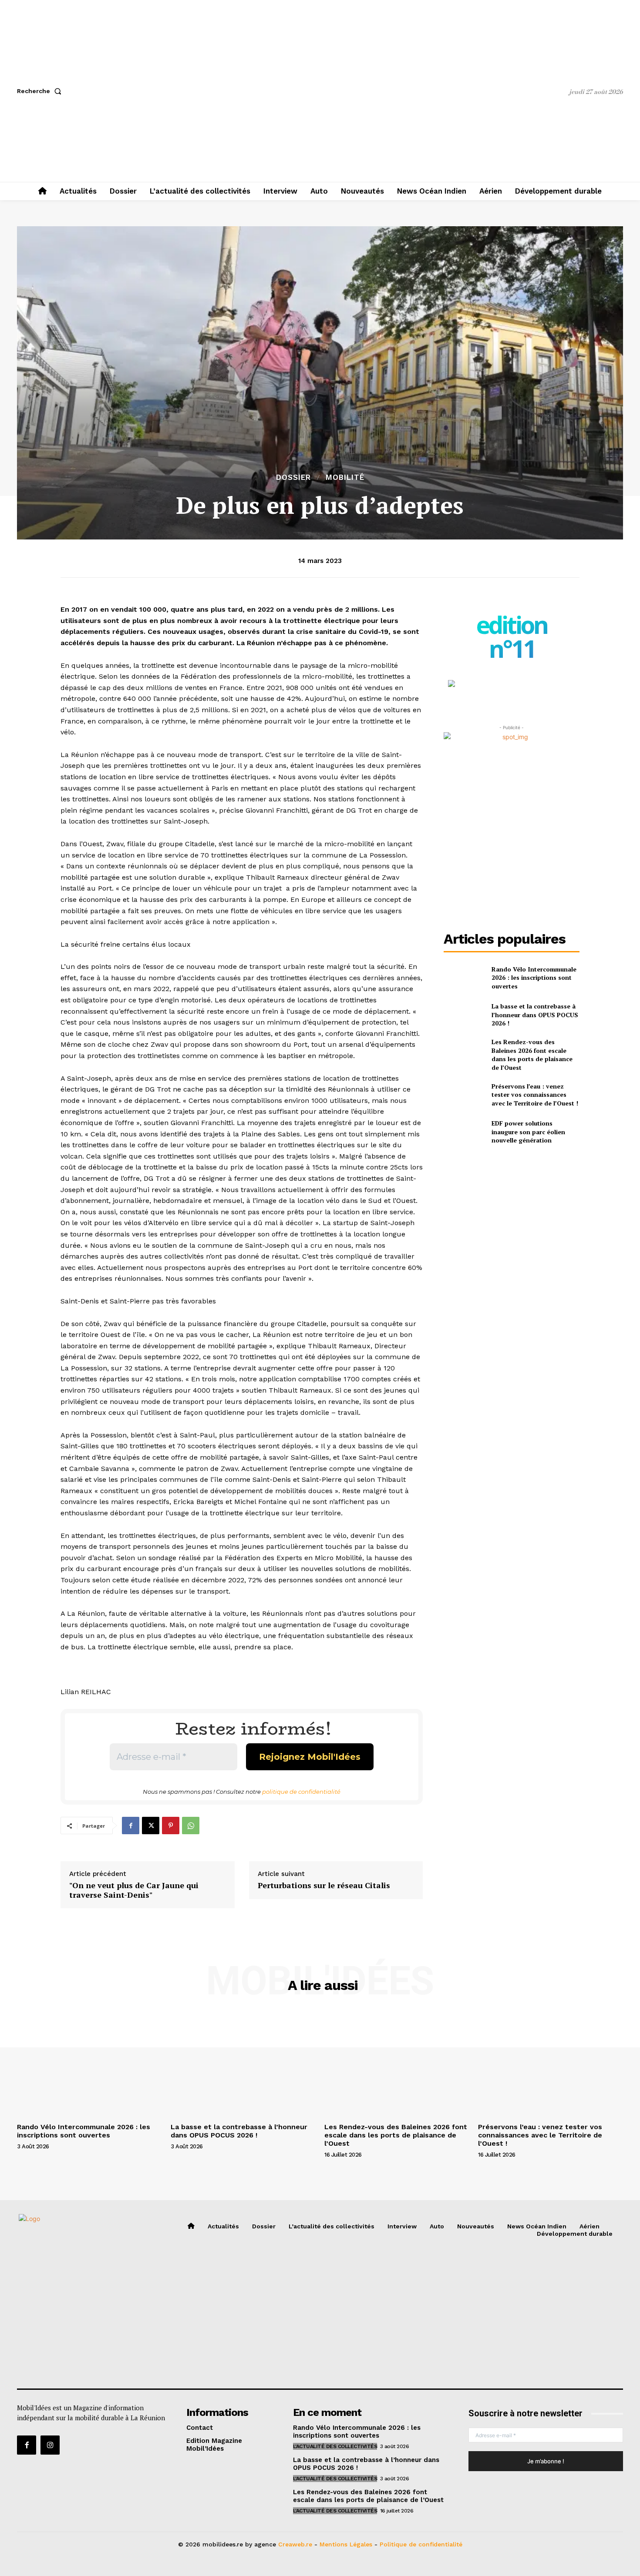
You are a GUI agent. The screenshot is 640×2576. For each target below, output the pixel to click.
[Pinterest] (171, 1826)
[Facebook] (131, 1826)
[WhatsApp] (191, 1826)
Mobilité (345, 477)
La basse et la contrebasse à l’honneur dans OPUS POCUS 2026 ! (535, 1015)
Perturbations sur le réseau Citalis (324, 1886)
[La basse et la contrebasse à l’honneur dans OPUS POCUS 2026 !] (464, 1015)
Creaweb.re (295, 2544)
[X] (151, 1826)
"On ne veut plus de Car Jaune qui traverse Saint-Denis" (134, 1890)
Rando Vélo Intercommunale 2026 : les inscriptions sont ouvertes (534, 978)
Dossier (293, 477)
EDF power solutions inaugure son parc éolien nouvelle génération (528, 1132)
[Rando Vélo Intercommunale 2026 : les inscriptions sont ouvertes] (464, 977)
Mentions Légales (346, 2544)
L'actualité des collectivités (335, 2446)
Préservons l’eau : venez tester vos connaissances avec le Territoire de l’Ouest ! (535, 1095)
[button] (41, 91)
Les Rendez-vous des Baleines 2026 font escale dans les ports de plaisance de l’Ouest (532, 1055)
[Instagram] (50, 2445)
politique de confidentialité (301, 1792)
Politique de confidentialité (421, 2544)
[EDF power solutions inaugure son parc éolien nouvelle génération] (464, 1132)
